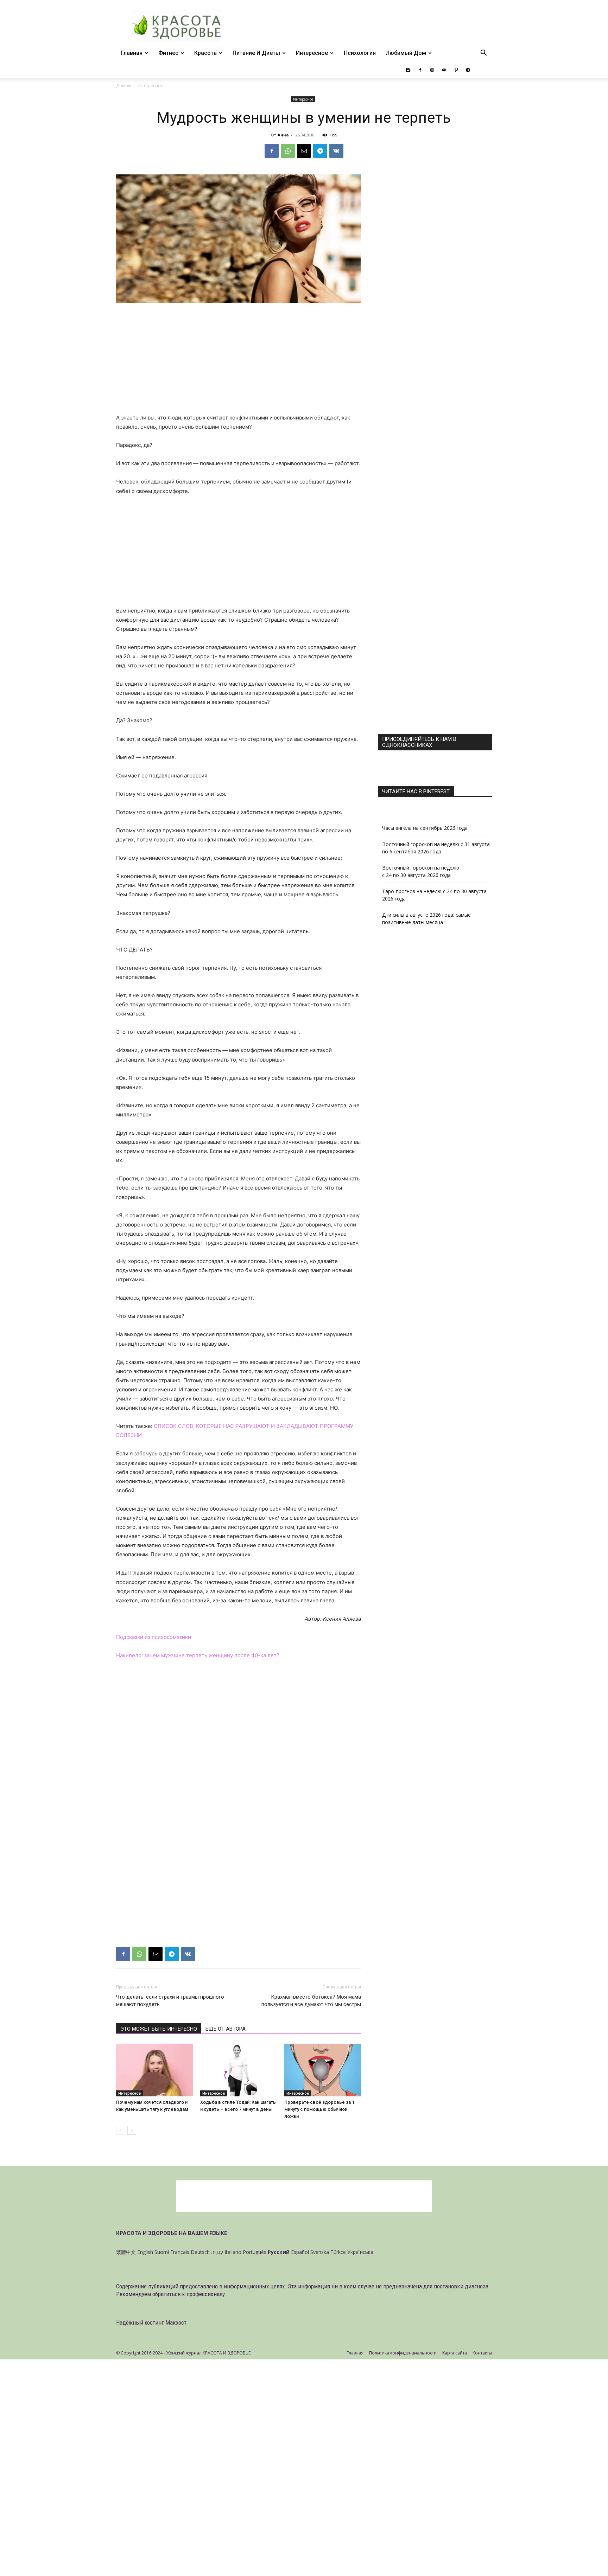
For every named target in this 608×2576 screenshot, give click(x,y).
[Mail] (444, 70)
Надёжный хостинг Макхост (151, 2322)
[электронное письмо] (304, 151)
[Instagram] (432, 70)
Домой (123, 86)
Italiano (233, 2252)
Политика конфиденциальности (403, 2353)
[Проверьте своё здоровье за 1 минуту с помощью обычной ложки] (323, 2070)
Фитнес (168, 53)
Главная (132, 53)
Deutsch (200, 2252)
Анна (283, 135)
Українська (360, 2252)
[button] (483, 54)
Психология (360, 53)
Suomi (162, 2252)
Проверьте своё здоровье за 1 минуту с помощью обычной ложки (319, 2109)
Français (180, 2252)
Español (300, 2252)
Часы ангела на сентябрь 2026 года (425, 828)
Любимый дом (406, 53)
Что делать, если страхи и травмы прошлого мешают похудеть (170, 2001)
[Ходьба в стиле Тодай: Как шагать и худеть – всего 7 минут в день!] (239, 2070)
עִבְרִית (217, 2252)
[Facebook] (420, 70)
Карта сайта (455, 2353)
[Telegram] (468, 70)
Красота (205, 53)
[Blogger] (408, 70)
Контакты (482, 2353)
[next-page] (132, 2130)
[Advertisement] (239, 361)
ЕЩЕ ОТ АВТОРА (226, 2029)
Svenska (320, 2252)
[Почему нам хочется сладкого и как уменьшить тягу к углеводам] (154, 2070)
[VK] (336, 151)
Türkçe (338, 2252)
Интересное (312, 53)
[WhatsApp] (288, 151)
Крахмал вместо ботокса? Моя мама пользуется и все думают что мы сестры (311, 2001)
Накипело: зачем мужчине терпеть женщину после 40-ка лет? (198, 1655)
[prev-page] (121, 2130)
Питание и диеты (256, 53)
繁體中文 (126, 2252)
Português (255, 2252)
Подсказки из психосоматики (154, 1637)
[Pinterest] (456, 70)
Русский (279, 2252)
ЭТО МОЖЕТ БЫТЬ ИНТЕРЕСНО (159, 2029)
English (145, 2252)
